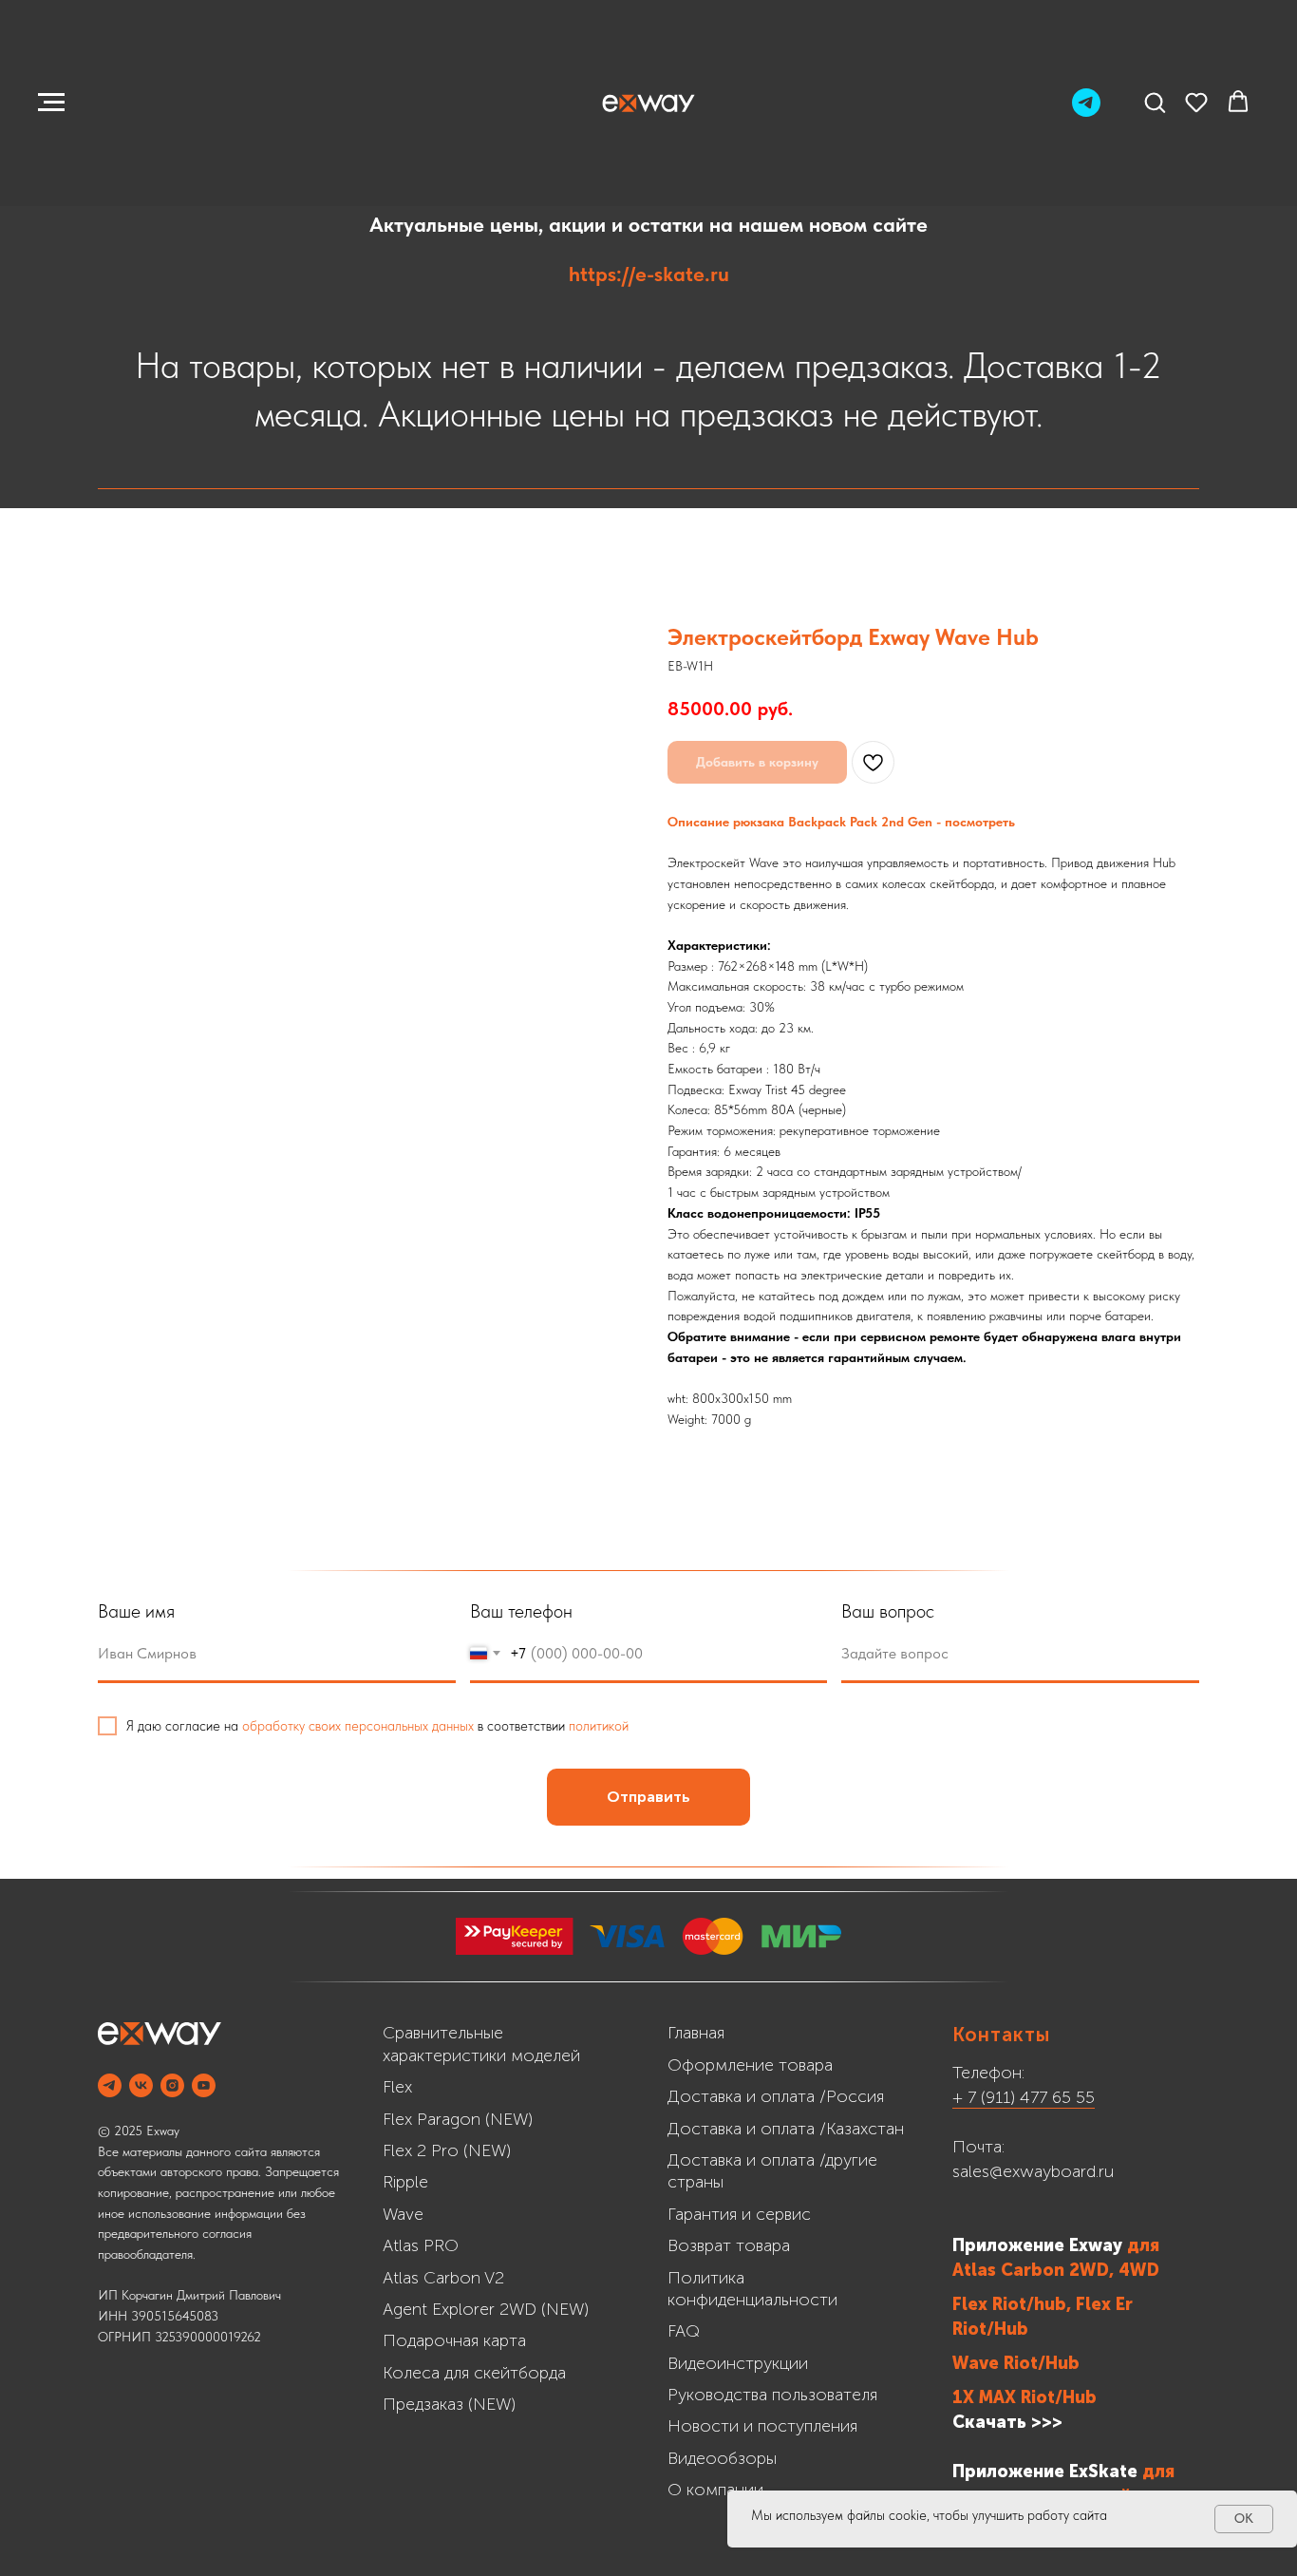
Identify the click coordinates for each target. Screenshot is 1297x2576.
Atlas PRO (421, 2245)
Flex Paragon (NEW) (458, 2119)
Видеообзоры (722, 2458)
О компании (715, 2490)
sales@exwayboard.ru (1033, 2171)
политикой (599, 1726)
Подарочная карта (454, 2340)
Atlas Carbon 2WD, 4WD (1056, 2270)
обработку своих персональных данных (358, 1726)
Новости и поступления (762, 2426)
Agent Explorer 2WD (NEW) (486, 2309)
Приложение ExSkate (1045, 2472)
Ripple (405, 2182)
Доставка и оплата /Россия (776, 2096)
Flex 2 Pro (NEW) (447, 2150)
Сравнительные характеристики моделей (481, 2044)
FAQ (684, 2331)
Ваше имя (136, 1611)
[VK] (141, 2085)
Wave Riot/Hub (1016, 2363)
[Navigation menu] (51, 103)
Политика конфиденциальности (752, 2289)
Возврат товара (729, 2245)
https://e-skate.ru (649, 274)
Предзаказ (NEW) (449, 2404)
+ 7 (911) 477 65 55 (1024, 2097)
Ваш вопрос (888, 1611)
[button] (1155, 102)
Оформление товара (750, 2065)
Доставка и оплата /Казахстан (786, 2129)
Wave (403, 2214)
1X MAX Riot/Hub (1024, 2397)
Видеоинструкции (738, 2363)
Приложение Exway (1040, 2245)
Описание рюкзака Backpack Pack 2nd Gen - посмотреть (841, 822)
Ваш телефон (521, 1611)
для (1143, 2245)
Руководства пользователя (772, 2395)
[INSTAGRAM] (172, 2085)
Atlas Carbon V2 (443, 2278)
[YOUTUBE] (204, 2085)
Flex (397, 2087)
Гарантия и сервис (739, 2214)
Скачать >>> (1007, 2422)
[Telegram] (1086, 112)
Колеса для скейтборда (474, 2373)
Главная (696, 2033)
